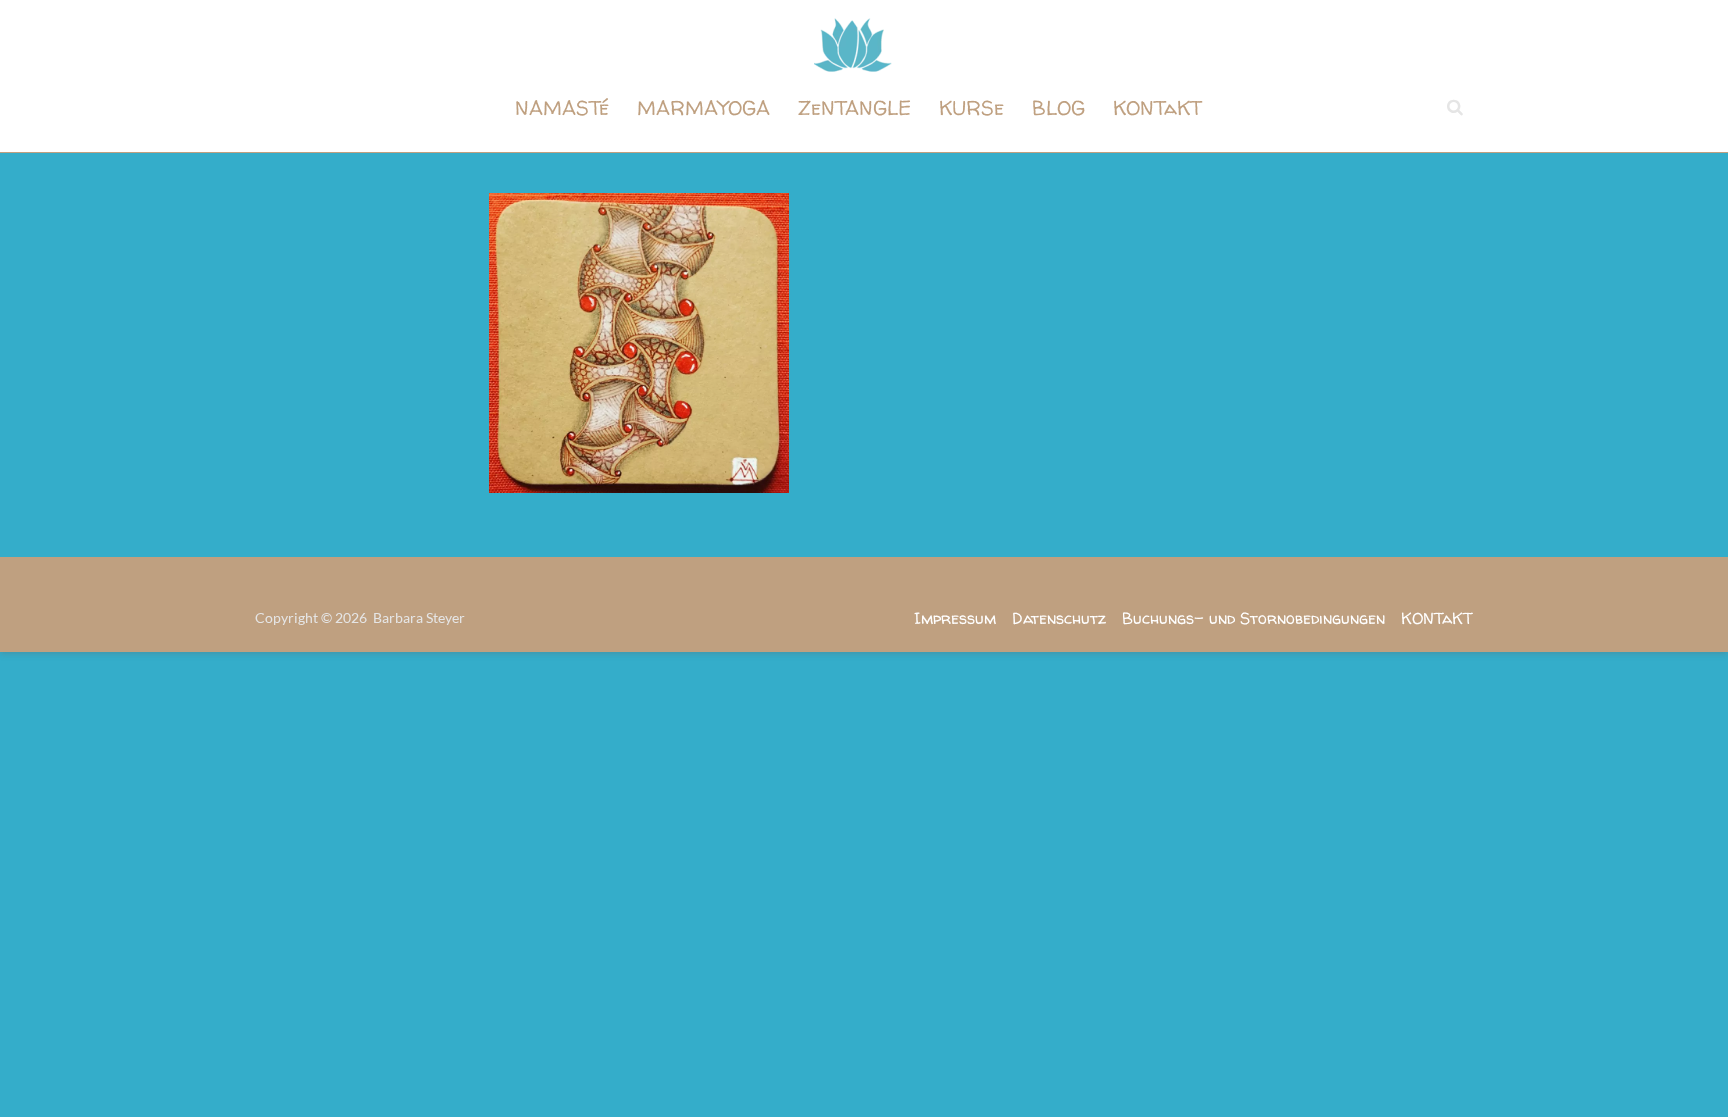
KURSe (971, 107)
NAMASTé (562, 107)
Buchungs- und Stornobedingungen (1253, 618)
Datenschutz (1059, 618)
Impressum (955, 618)
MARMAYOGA (703, 107)
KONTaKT (1157, 107)
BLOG (1058, 107)
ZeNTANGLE (854, 107)
